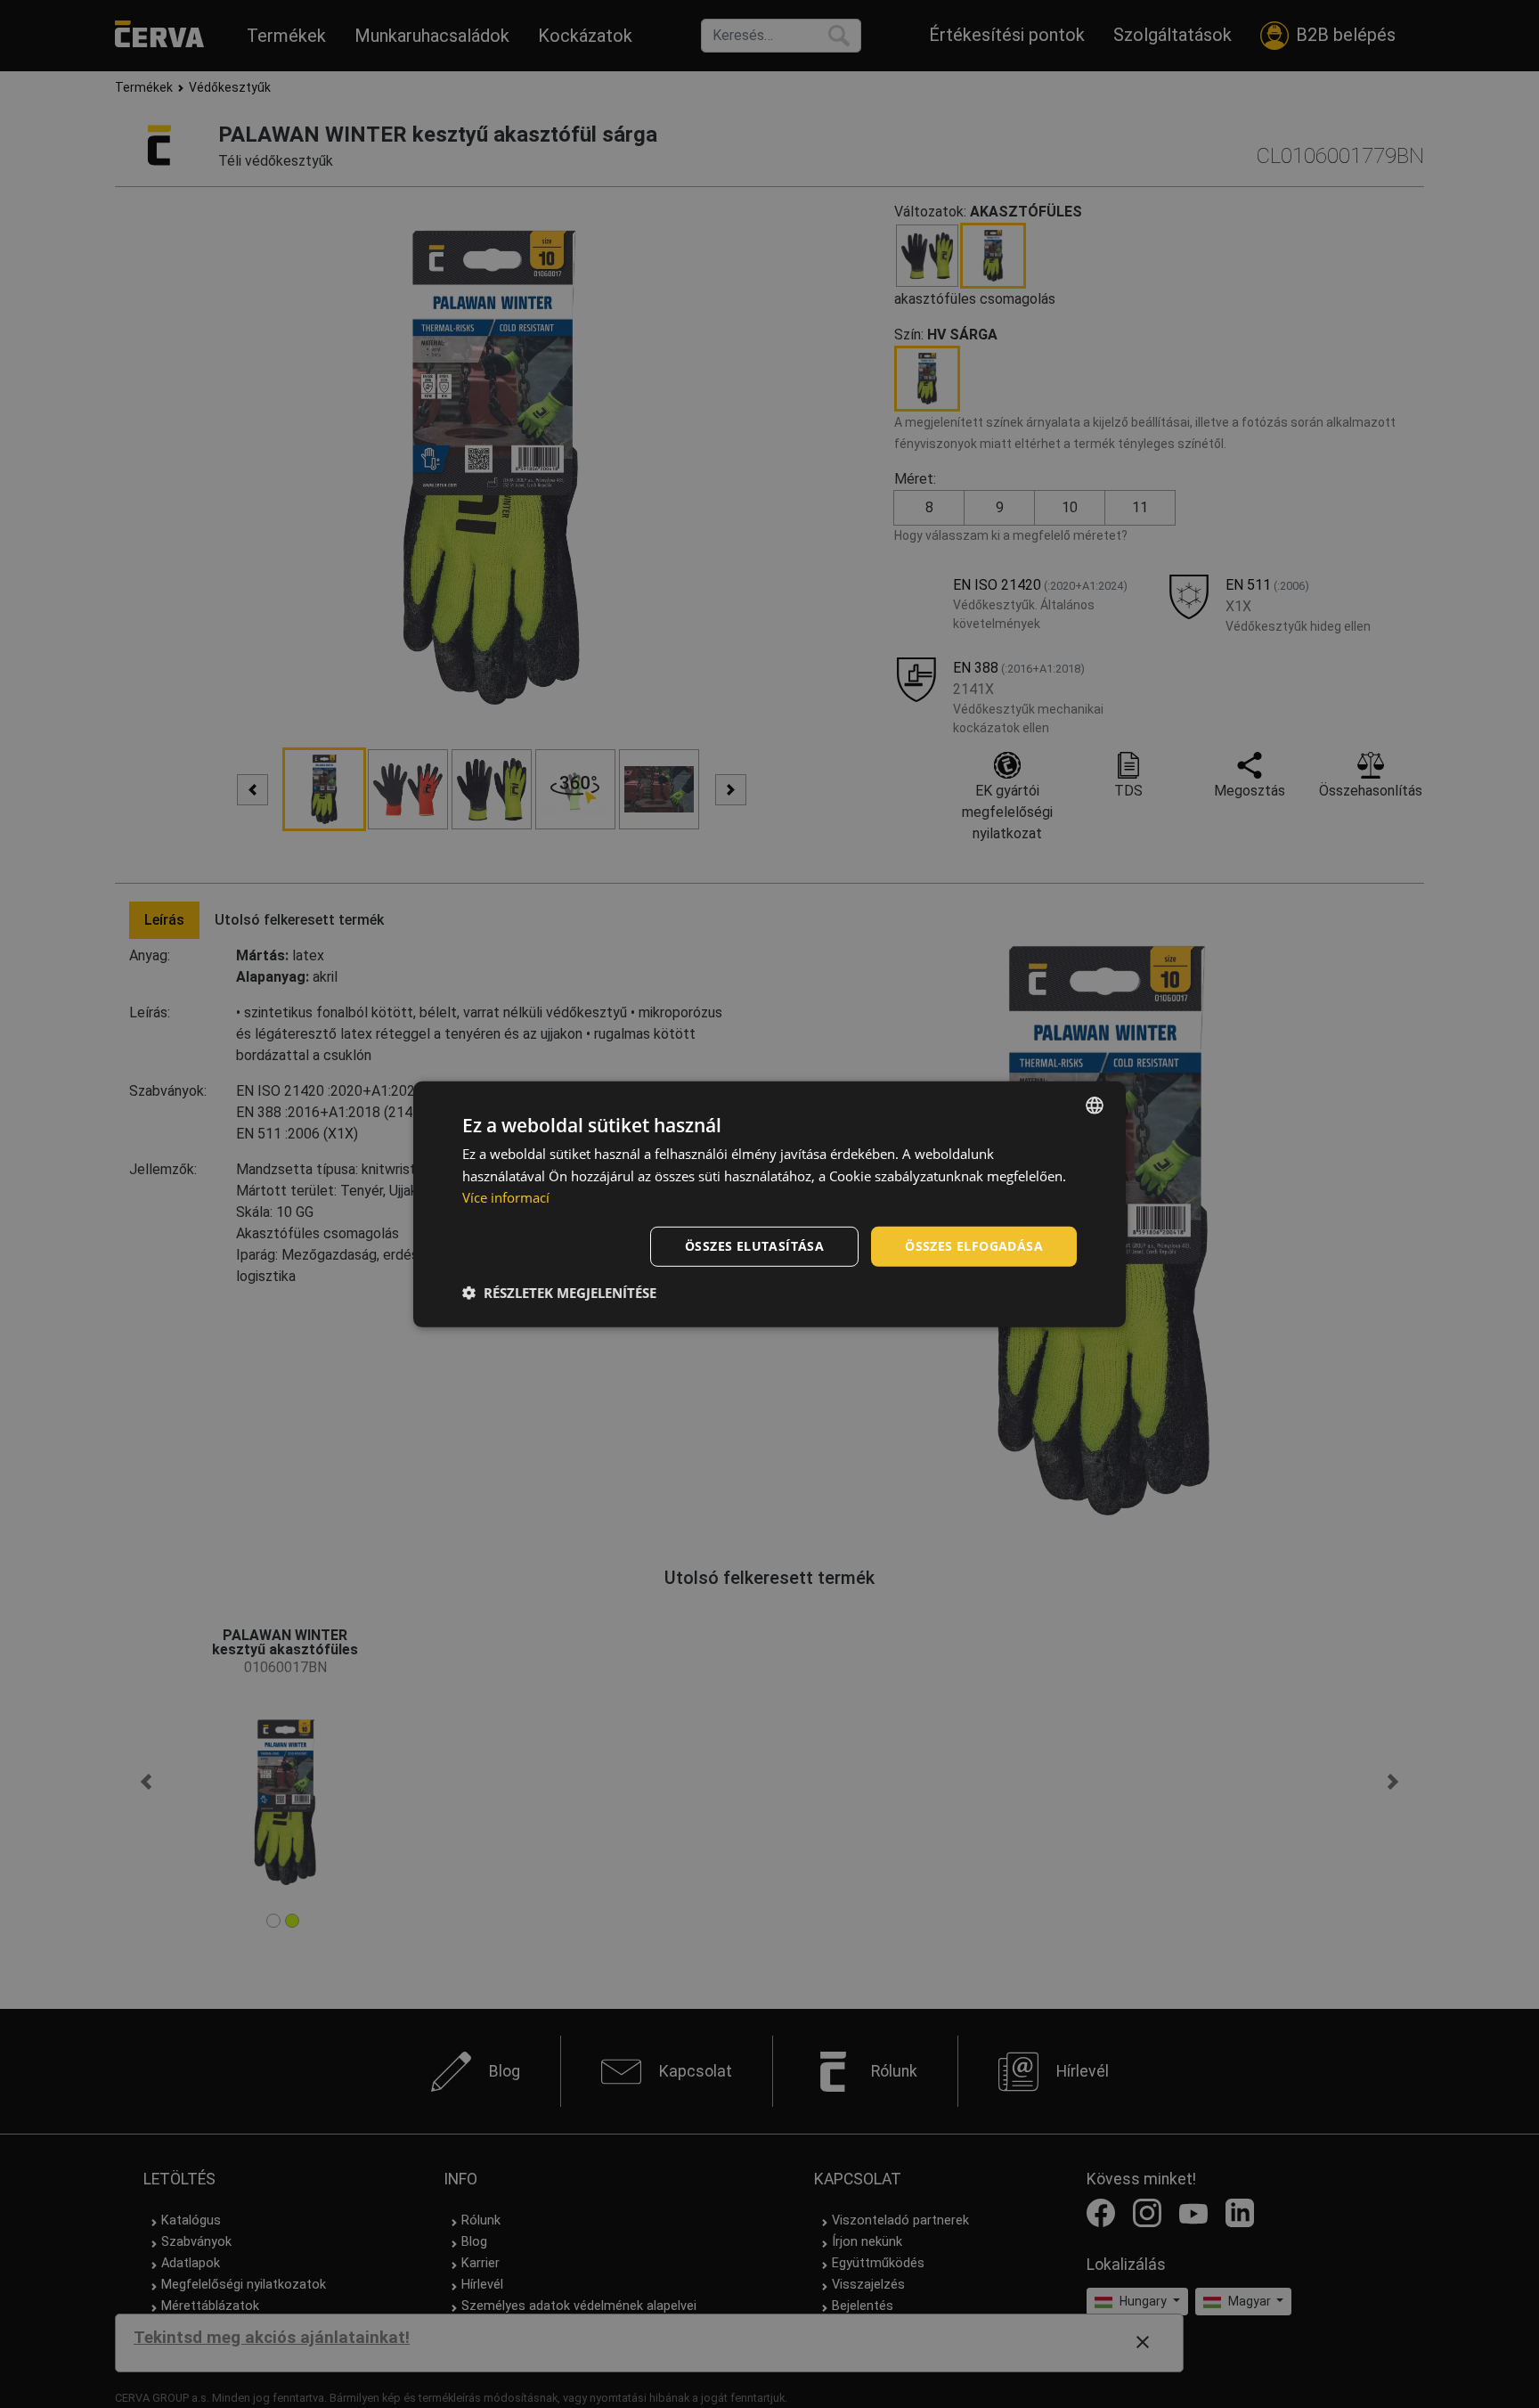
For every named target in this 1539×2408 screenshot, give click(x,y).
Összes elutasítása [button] (754, 1246)
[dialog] (769, 1204)
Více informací (506, 1197)
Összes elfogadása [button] (974, 1246)
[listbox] (1095, 1105)
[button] (559, 1293)
